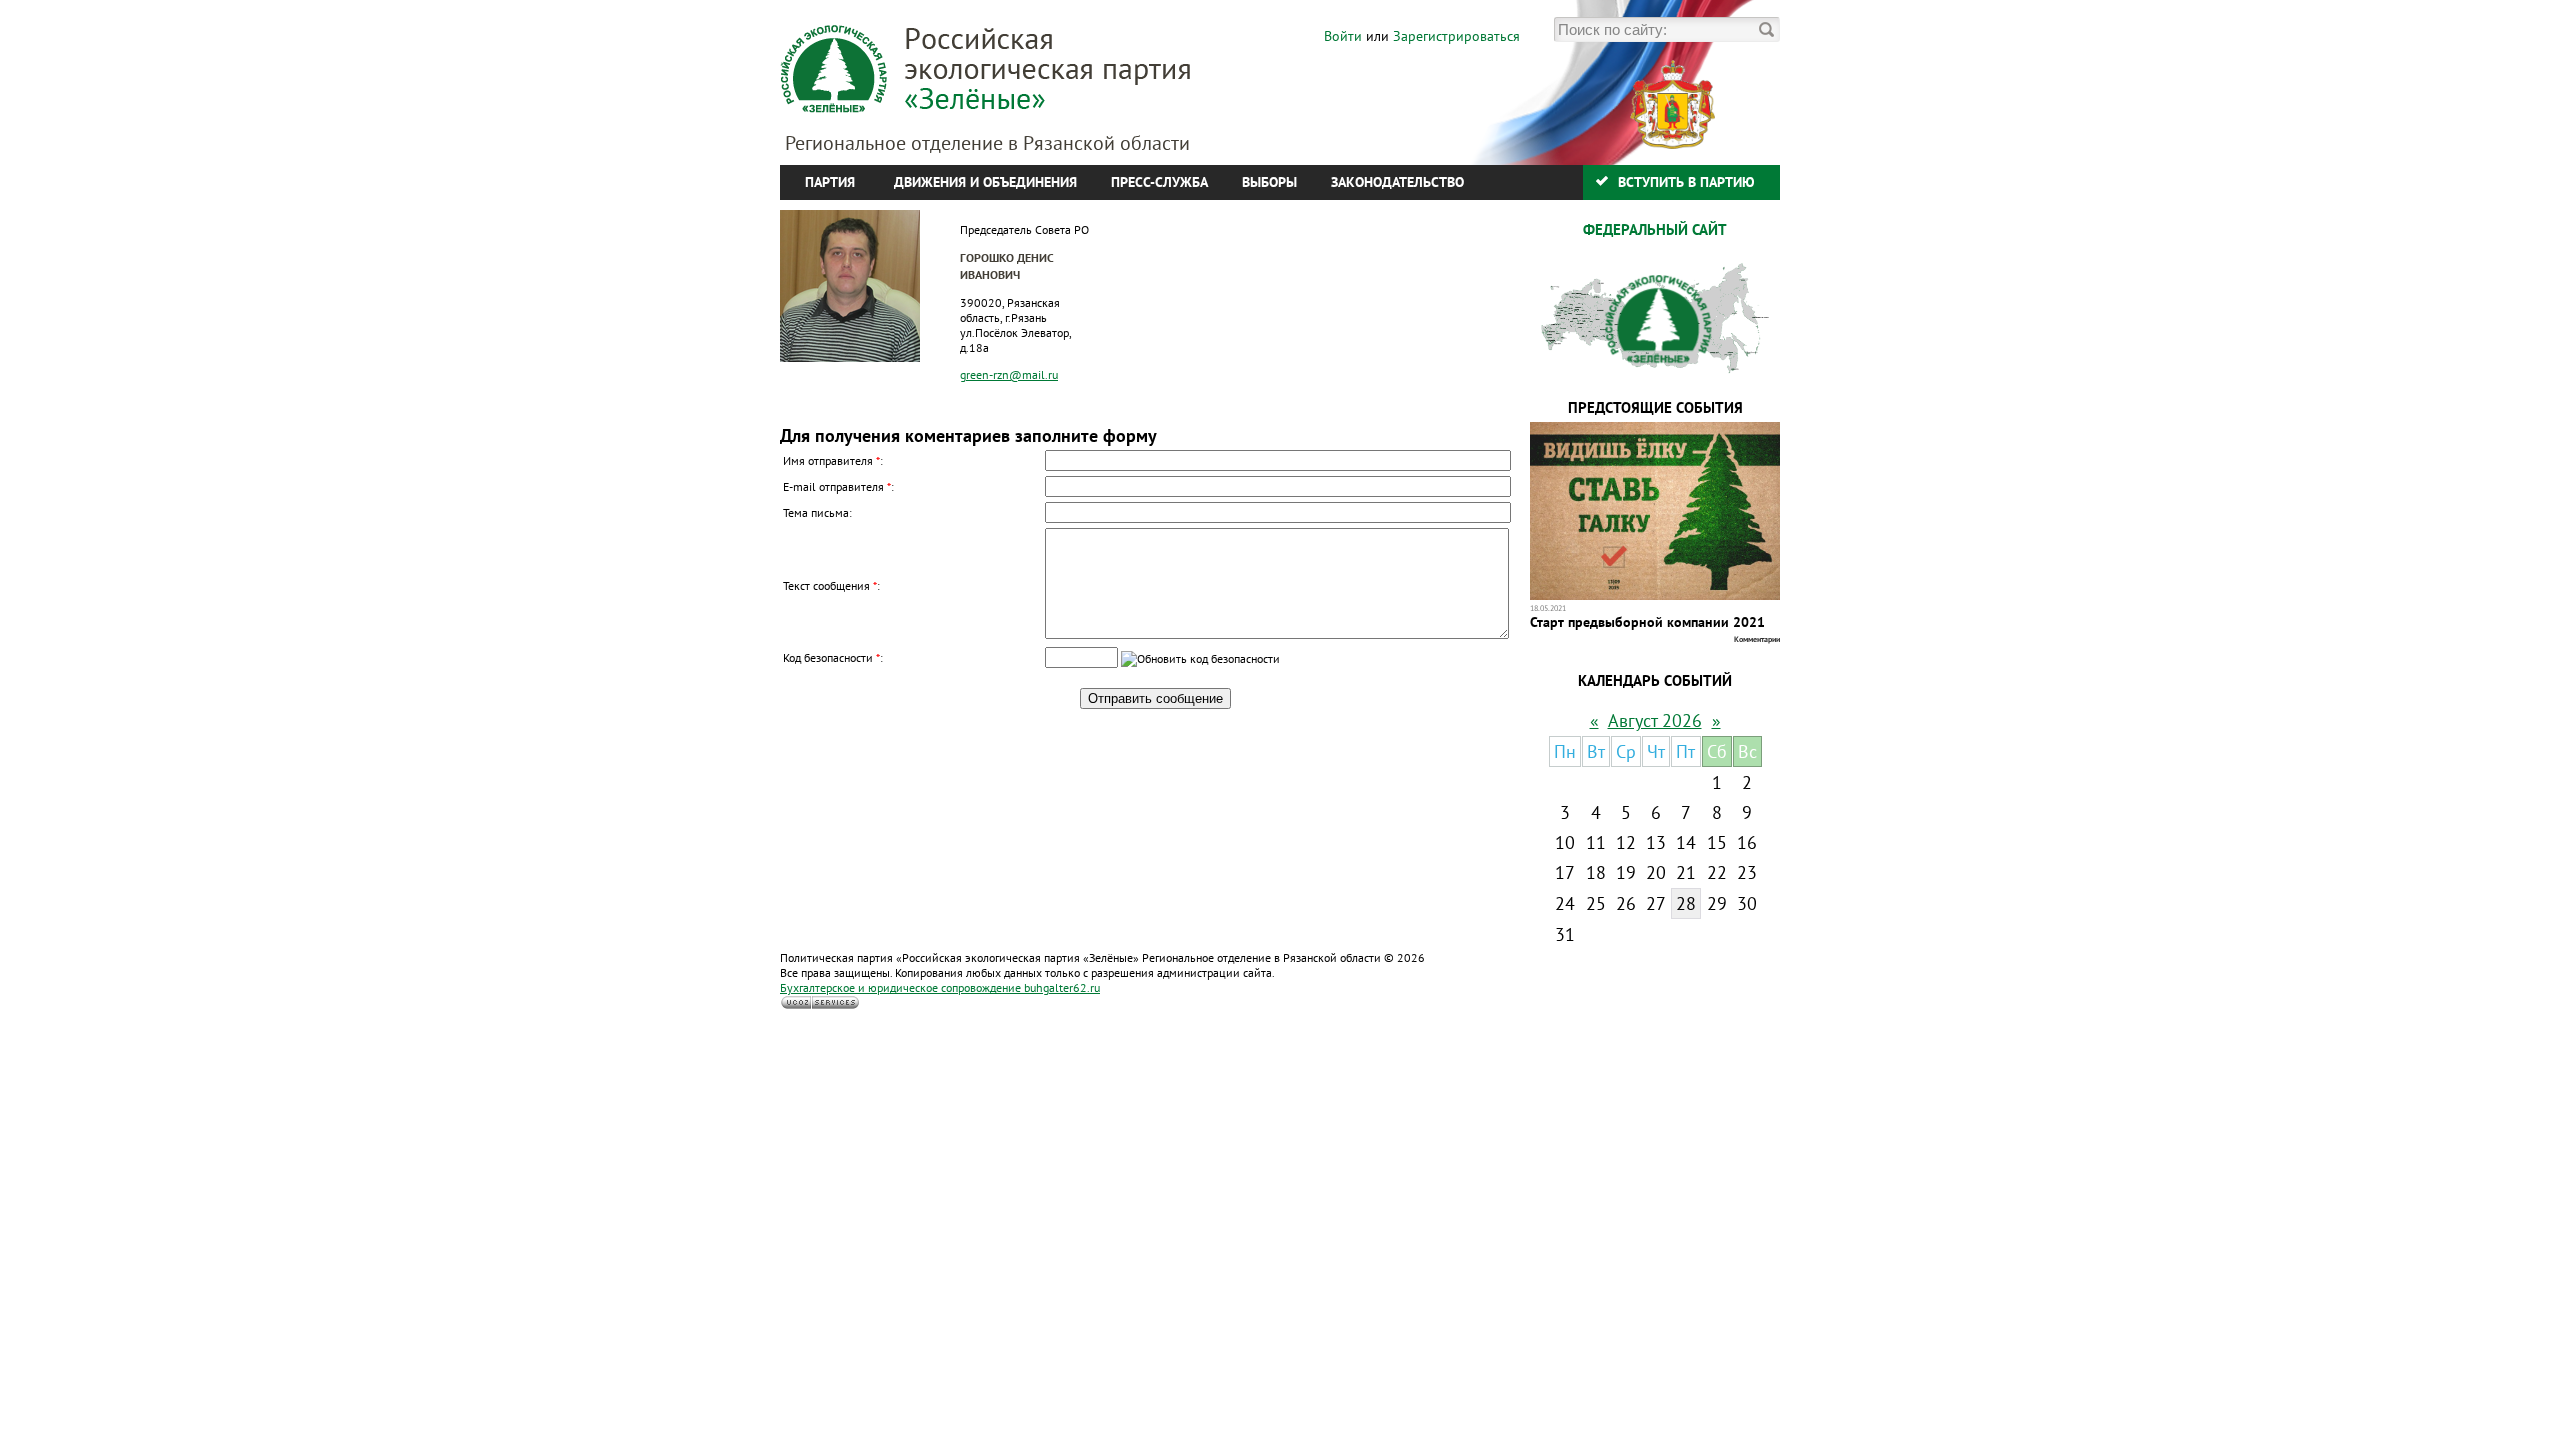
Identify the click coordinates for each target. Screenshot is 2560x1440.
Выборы (1269, 182)
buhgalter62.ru (940, 987)
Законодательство (1397, 182)
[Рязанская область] (1622, 144)
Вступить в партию (1686, 182)
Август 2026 (1655, 720)
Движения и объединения (985, 182)
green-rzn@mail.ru (1009, 374)
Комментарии (1757, 639)
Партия (830, 182)
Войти (1343, 36)
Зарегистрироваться (1456, 36)
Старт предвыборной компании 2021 (1647, 622)
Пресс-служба (1159, 182)
